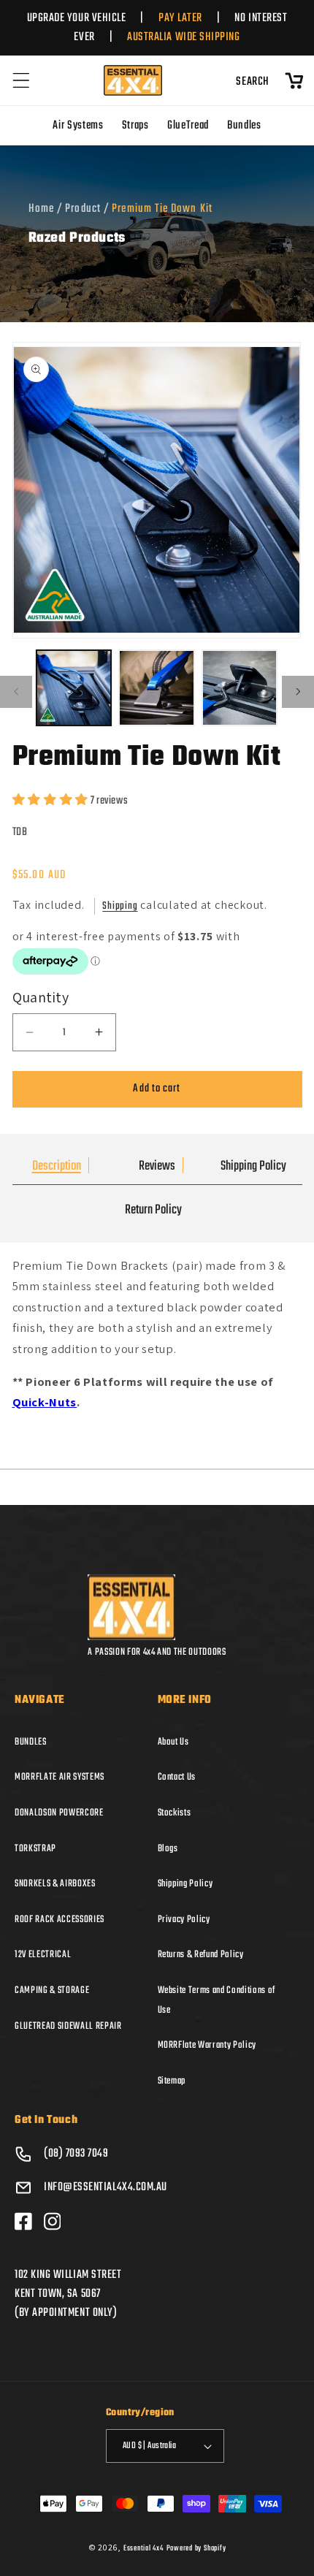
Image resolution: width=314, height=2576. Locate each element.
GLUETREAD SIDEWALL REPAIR (68, 2026)
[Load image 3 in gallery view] (240, 688)
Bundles (244, 126)
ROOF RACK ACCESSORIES (60, 1919)
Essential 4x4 (143, 2548)
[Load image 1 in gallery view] (74, 688)
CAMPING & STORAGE (52, 1990)
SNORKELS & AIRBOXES (55, 1883)
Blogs (168, 1848)
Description (57, 1166)
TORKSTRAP (35, 1848)
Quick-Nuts (45, 1402)
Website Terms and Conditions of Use (217, 2000)
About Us (173, 1742)
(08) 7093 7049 (76, 2154)
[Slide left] (16, 692)
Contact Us (177, 1777)
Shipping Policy (253, 1166)
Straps (135, 126)
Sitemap (172, 2081)
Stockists (175, 1813)
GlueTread (188, 126)
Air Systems (78, 126)
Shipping (120, 906)
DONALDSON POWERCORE (59, 1813)
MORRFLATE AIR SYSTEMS (60, 1777)
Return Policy (153, 1210)
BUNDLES (31, 1742)
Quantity (41, 997)
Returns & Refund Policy (201, 1954)
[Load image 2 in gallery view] (157, 688)
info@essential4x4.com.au (106, 2187)
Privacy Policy (184, 1919)
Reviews (157, 1166)
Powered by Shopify (196, 2548)
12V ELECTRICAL (43, 1954)
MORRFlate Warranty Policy (207, 2045)
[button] (21, 80)
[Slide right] (298, 692)
